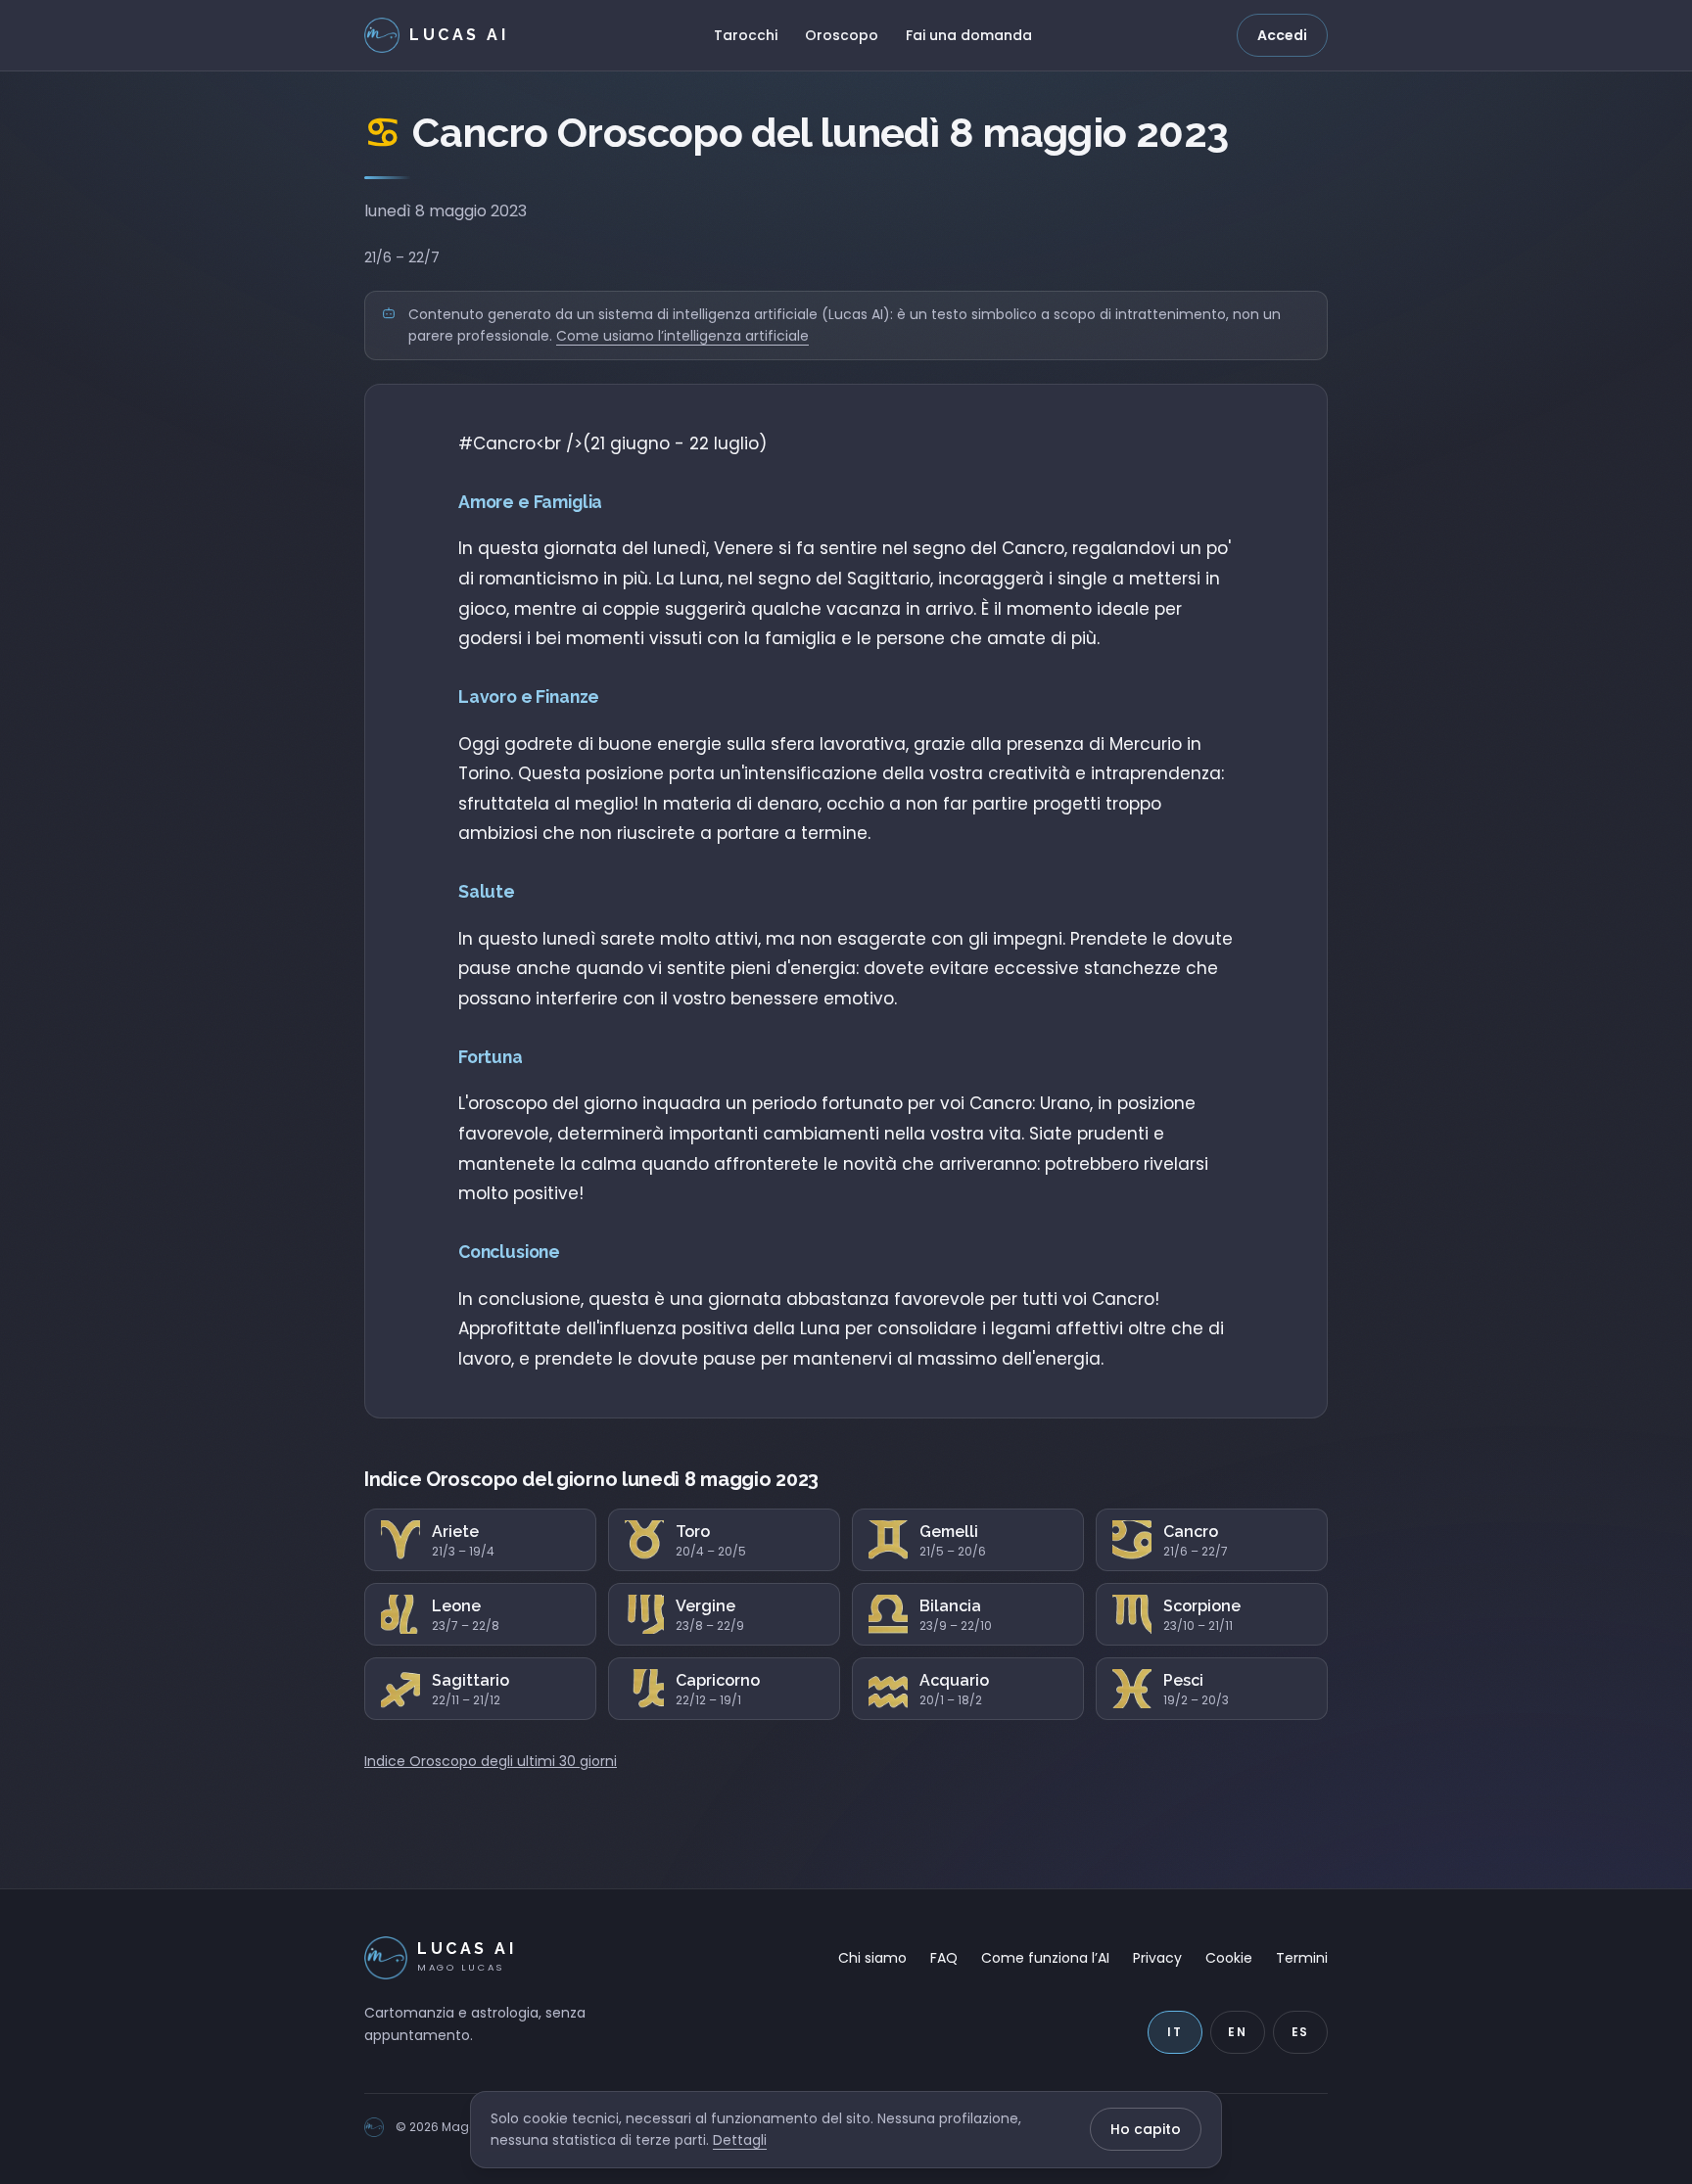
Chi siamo (872, 1958)
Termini (1302, 1958)
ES (1301, 2032)
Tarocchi (746, 35)
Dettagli (740, 2140)
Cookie (1229, 1958)
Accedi (1282, 35)
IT (1175, 2032)
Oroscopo (842, 35)
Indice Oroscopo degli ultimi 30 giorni (491, 1761)
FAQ (944, 1958)
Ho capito (1146, 2129)
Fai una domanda (969, 35)
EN (1238, 2032)
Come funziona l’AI (1045, 1958)
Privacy (1157, 1958)
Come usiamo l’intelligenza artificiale (682, 336)
